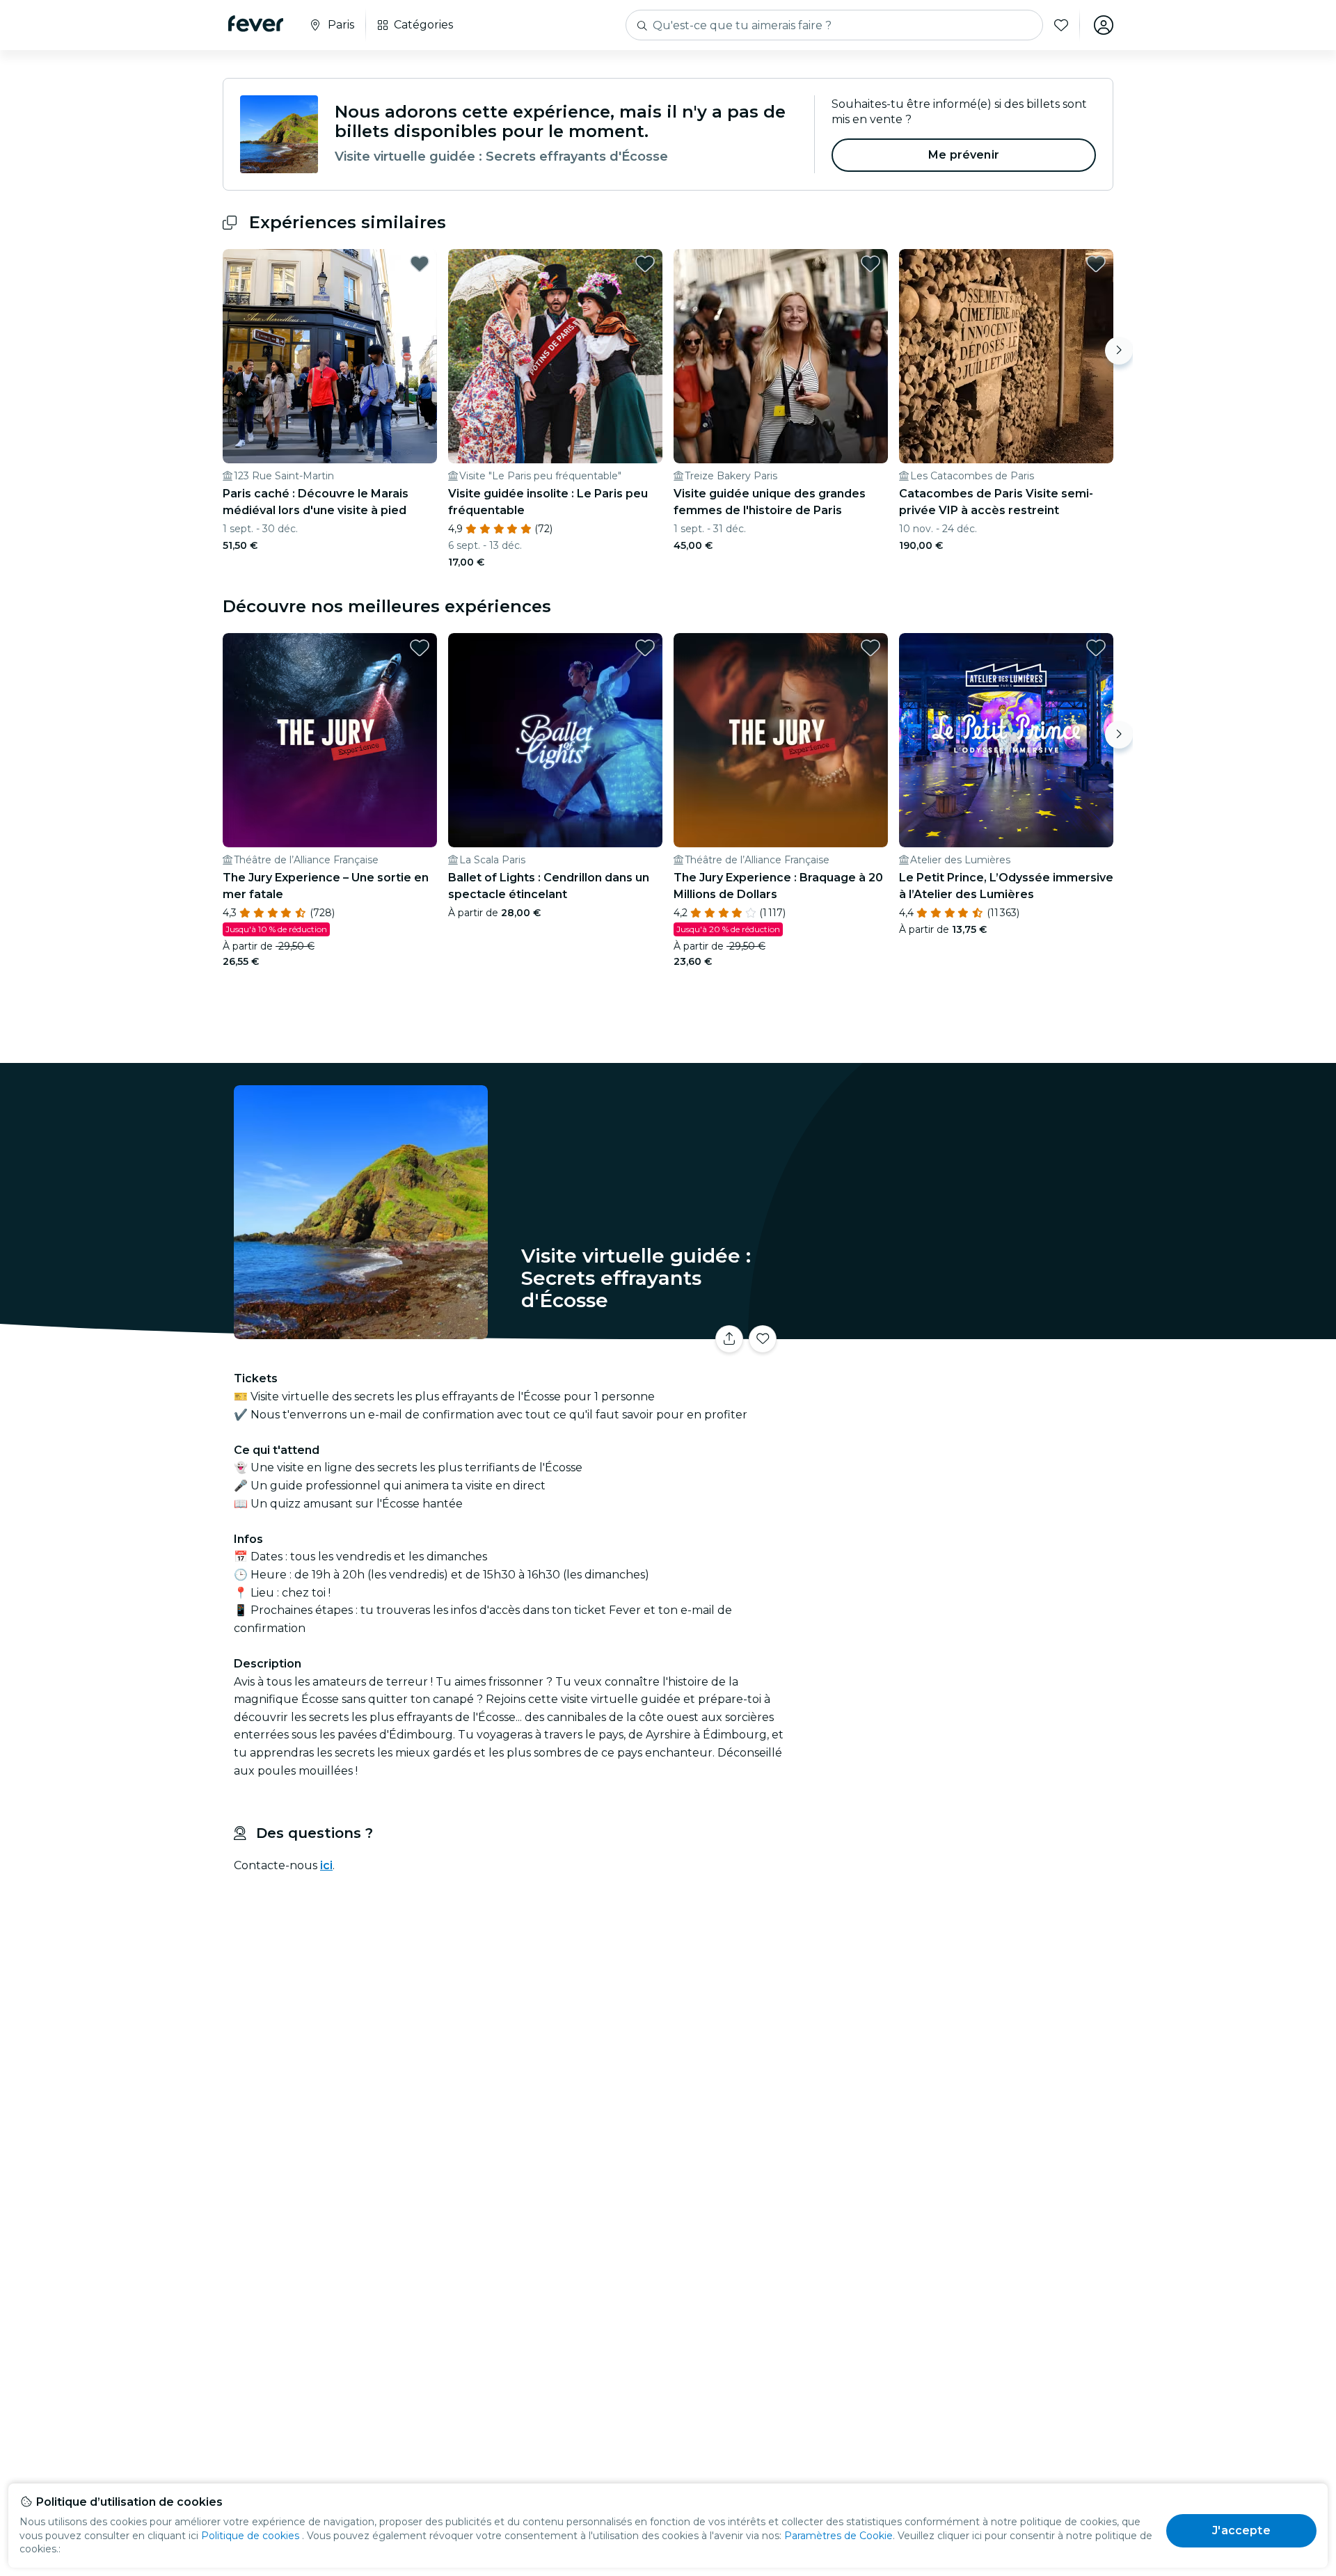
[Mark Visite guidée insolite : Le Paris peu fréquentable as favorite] (645, 264)
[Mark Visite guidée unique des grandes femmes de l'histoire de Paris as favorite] (870, 264)
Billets (959, 1330)
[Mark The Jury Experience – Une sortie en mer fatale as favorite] (420, 648)
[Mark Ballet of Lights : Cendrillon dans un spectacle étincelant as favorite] (645, 648)
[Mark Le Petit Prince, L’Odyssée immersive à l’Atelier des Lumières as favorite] (1096, 648)
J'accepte (1241, 2530)
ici (326, 1865)
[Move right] (1119, 351)
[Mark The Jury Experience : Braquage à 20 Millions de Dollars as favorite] (870, 648)
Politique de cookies (250, 2536)
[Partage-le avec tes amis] (729, 1339)
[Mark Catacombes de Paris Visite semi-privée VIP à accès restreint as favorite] (1096, 264)
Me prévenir (964, 155)
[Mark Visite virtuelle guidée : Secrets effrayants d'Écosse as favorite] (763, 1339)
